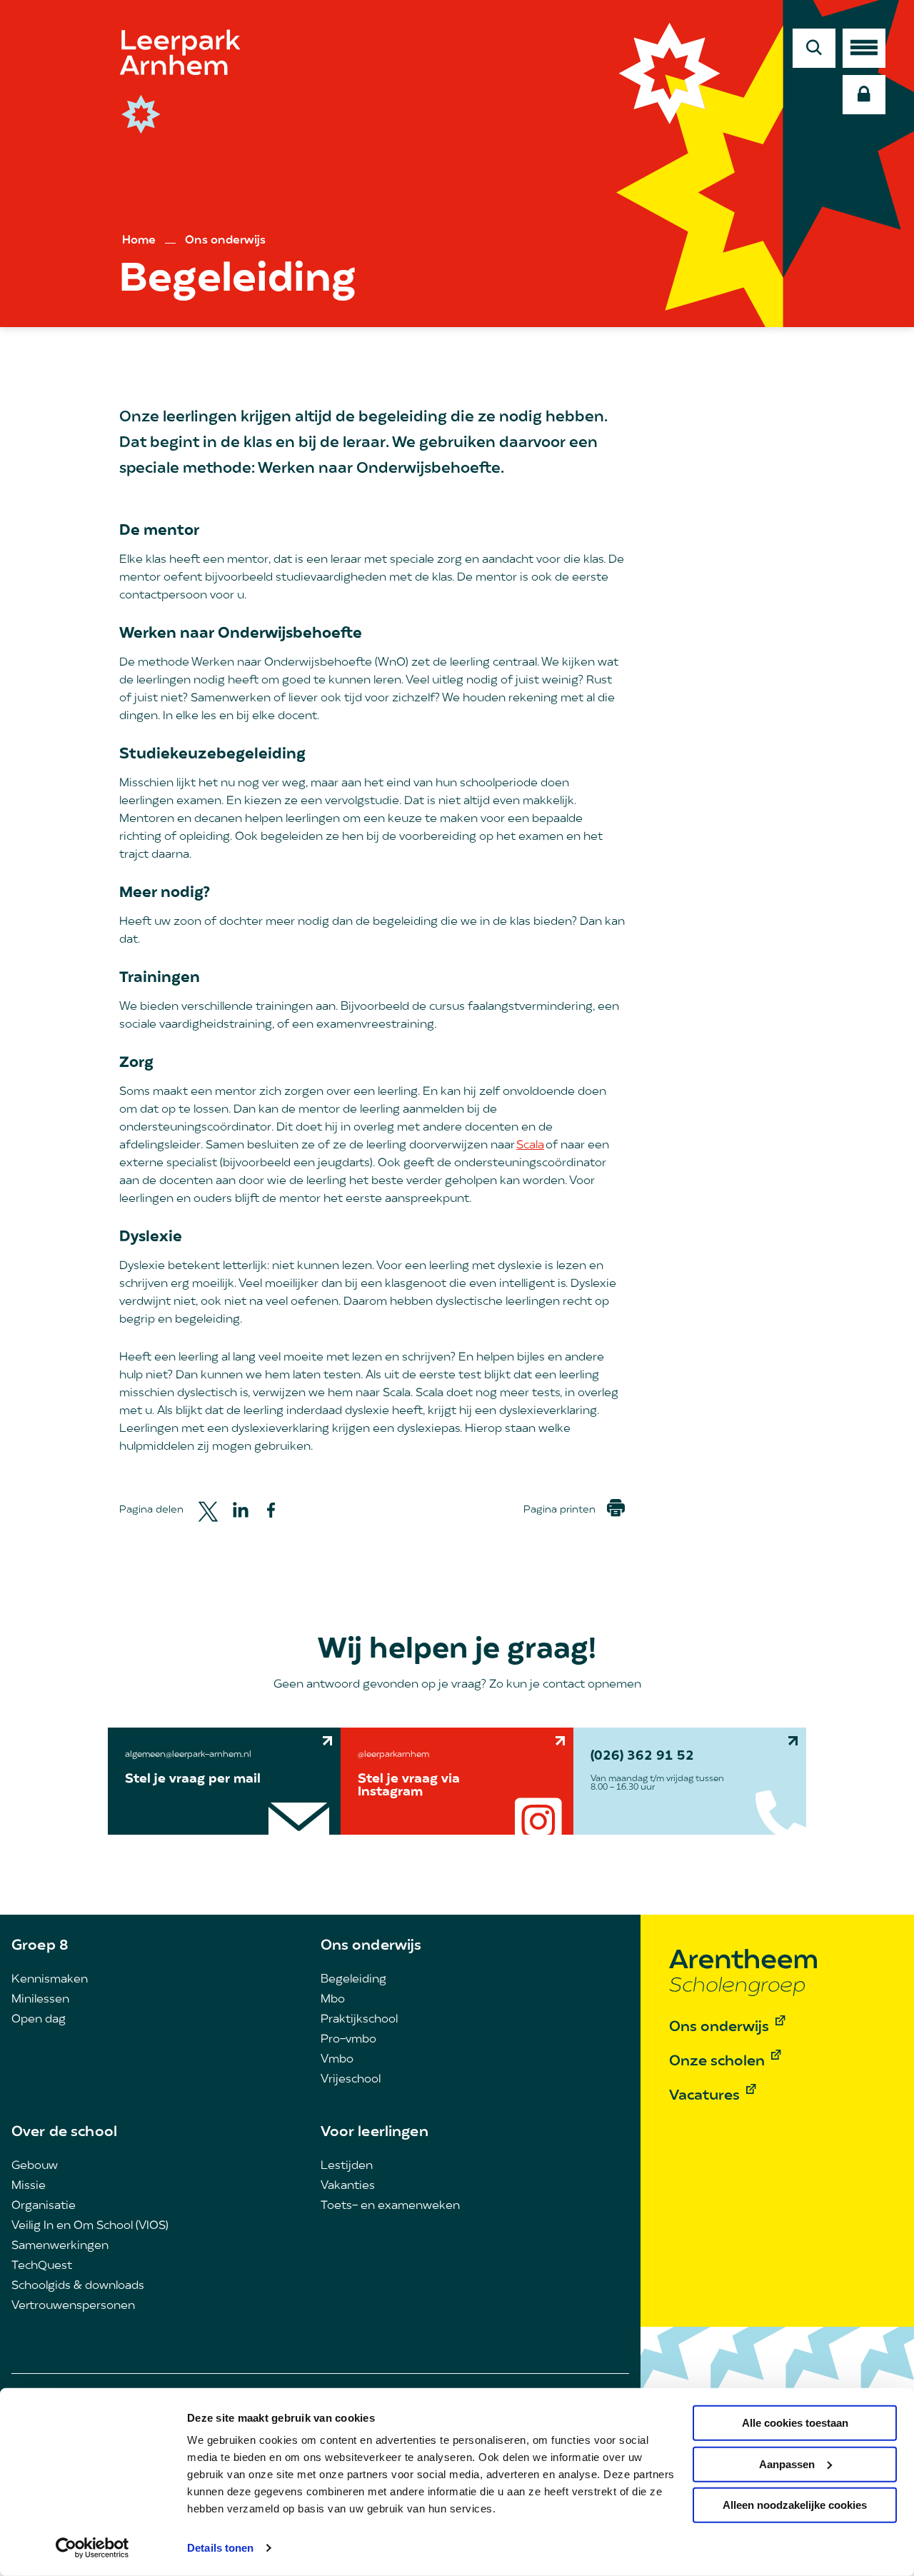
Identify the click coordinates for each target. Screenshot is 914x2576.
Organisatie (44, 2206)
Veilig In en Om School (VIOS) (90, 2226)
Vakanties (348, 2186)
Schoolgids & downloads (78, 2286)
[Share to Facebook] (271, 1510)
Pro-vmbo (348, 2040)
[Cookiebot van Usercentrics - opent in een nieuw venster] (92, 2548)
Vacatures (704, 2096)
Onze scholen (717, 2062)
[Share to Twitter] (208, 1510)
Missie (29, 2186)
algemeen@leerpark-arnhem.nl (188, 1755)
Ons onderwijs (225, 241)
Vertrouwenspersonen (73, 2306)
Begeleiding (353, 1980)
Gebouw (35, 2166)
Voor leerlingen (375, 2133)
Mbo (333, 2000)
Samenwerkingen (60, 2246)
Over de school (64, 2133)
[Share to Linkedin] (241, 1510)
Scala (530, 1146)
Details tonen (220, 2548)
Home (139, 241)
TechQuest (42, 2266)
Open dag (39, 2020)
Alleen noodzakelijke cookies (795, 2505)
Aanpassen (787, 2464)
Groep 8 (40, 1946)
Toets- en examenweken (390, 2206)
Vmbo (337, 2060)
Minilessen (40, 2000)
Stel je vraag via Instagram (409, 1786)
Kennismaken (50, 1980)
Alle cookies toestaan (795, 2423)
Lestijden (347, 2166)
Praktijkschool (359, 2020)
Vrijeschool (351, 2080)
